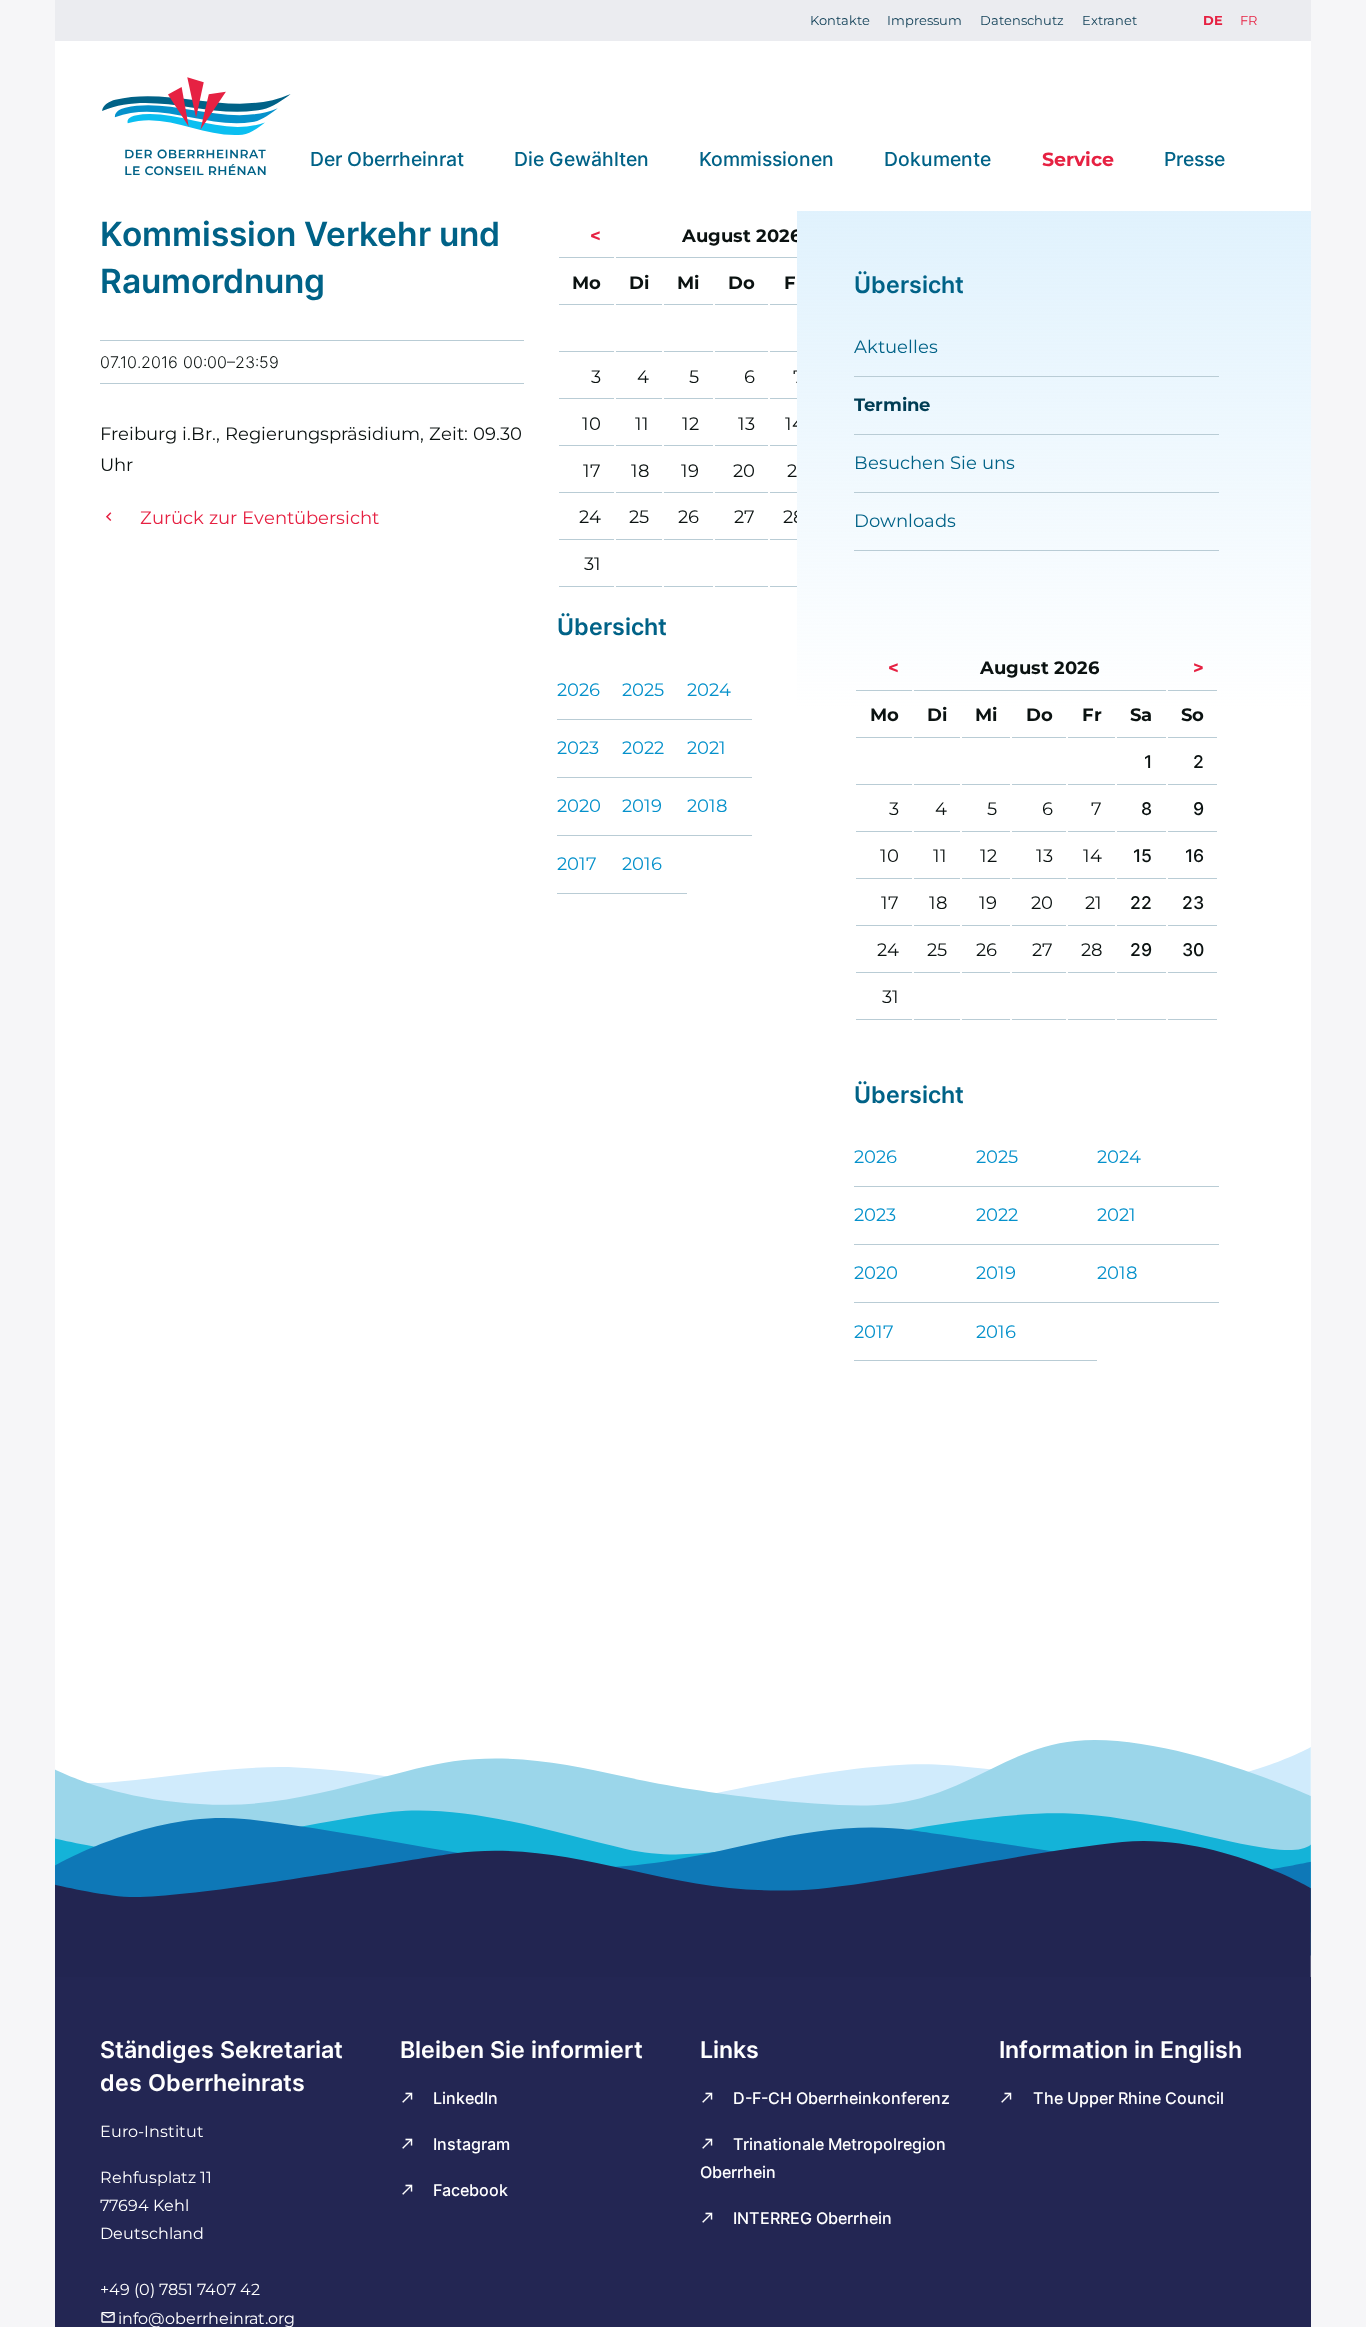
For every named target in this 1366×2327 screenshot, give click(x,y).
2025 (643, 689)
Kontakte (840, 20)
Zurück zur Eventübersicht (259, 517)
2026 (578, 689)
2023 (578, 747)
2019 (642, 805)
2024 (709, 689)
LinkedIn (465, 2098)
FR (1248, 20)
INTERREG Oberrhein (812, 2218)
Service (1078, 158)
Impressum (924, 20)
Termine (892, 404)
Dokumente (937, 158)
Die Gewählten (581, 158)
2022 (643, 747)
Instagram (471, 2144)
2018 (707, 805)
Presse (1194, 158)
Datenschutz (1022, 20)
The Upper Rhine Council (1128, 2098)
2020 (579, 805)
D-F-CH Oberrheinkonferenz (841, 2098)
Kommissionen (766, 158)
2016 (642, 863)
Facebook (470, 2190)
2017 (577, 863)
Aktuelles (896, 346)
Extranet (1109, 20)
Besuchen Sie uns (934, 462)
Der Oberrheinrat (387, 158)
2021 (706, 747)
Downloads (905, 520)
